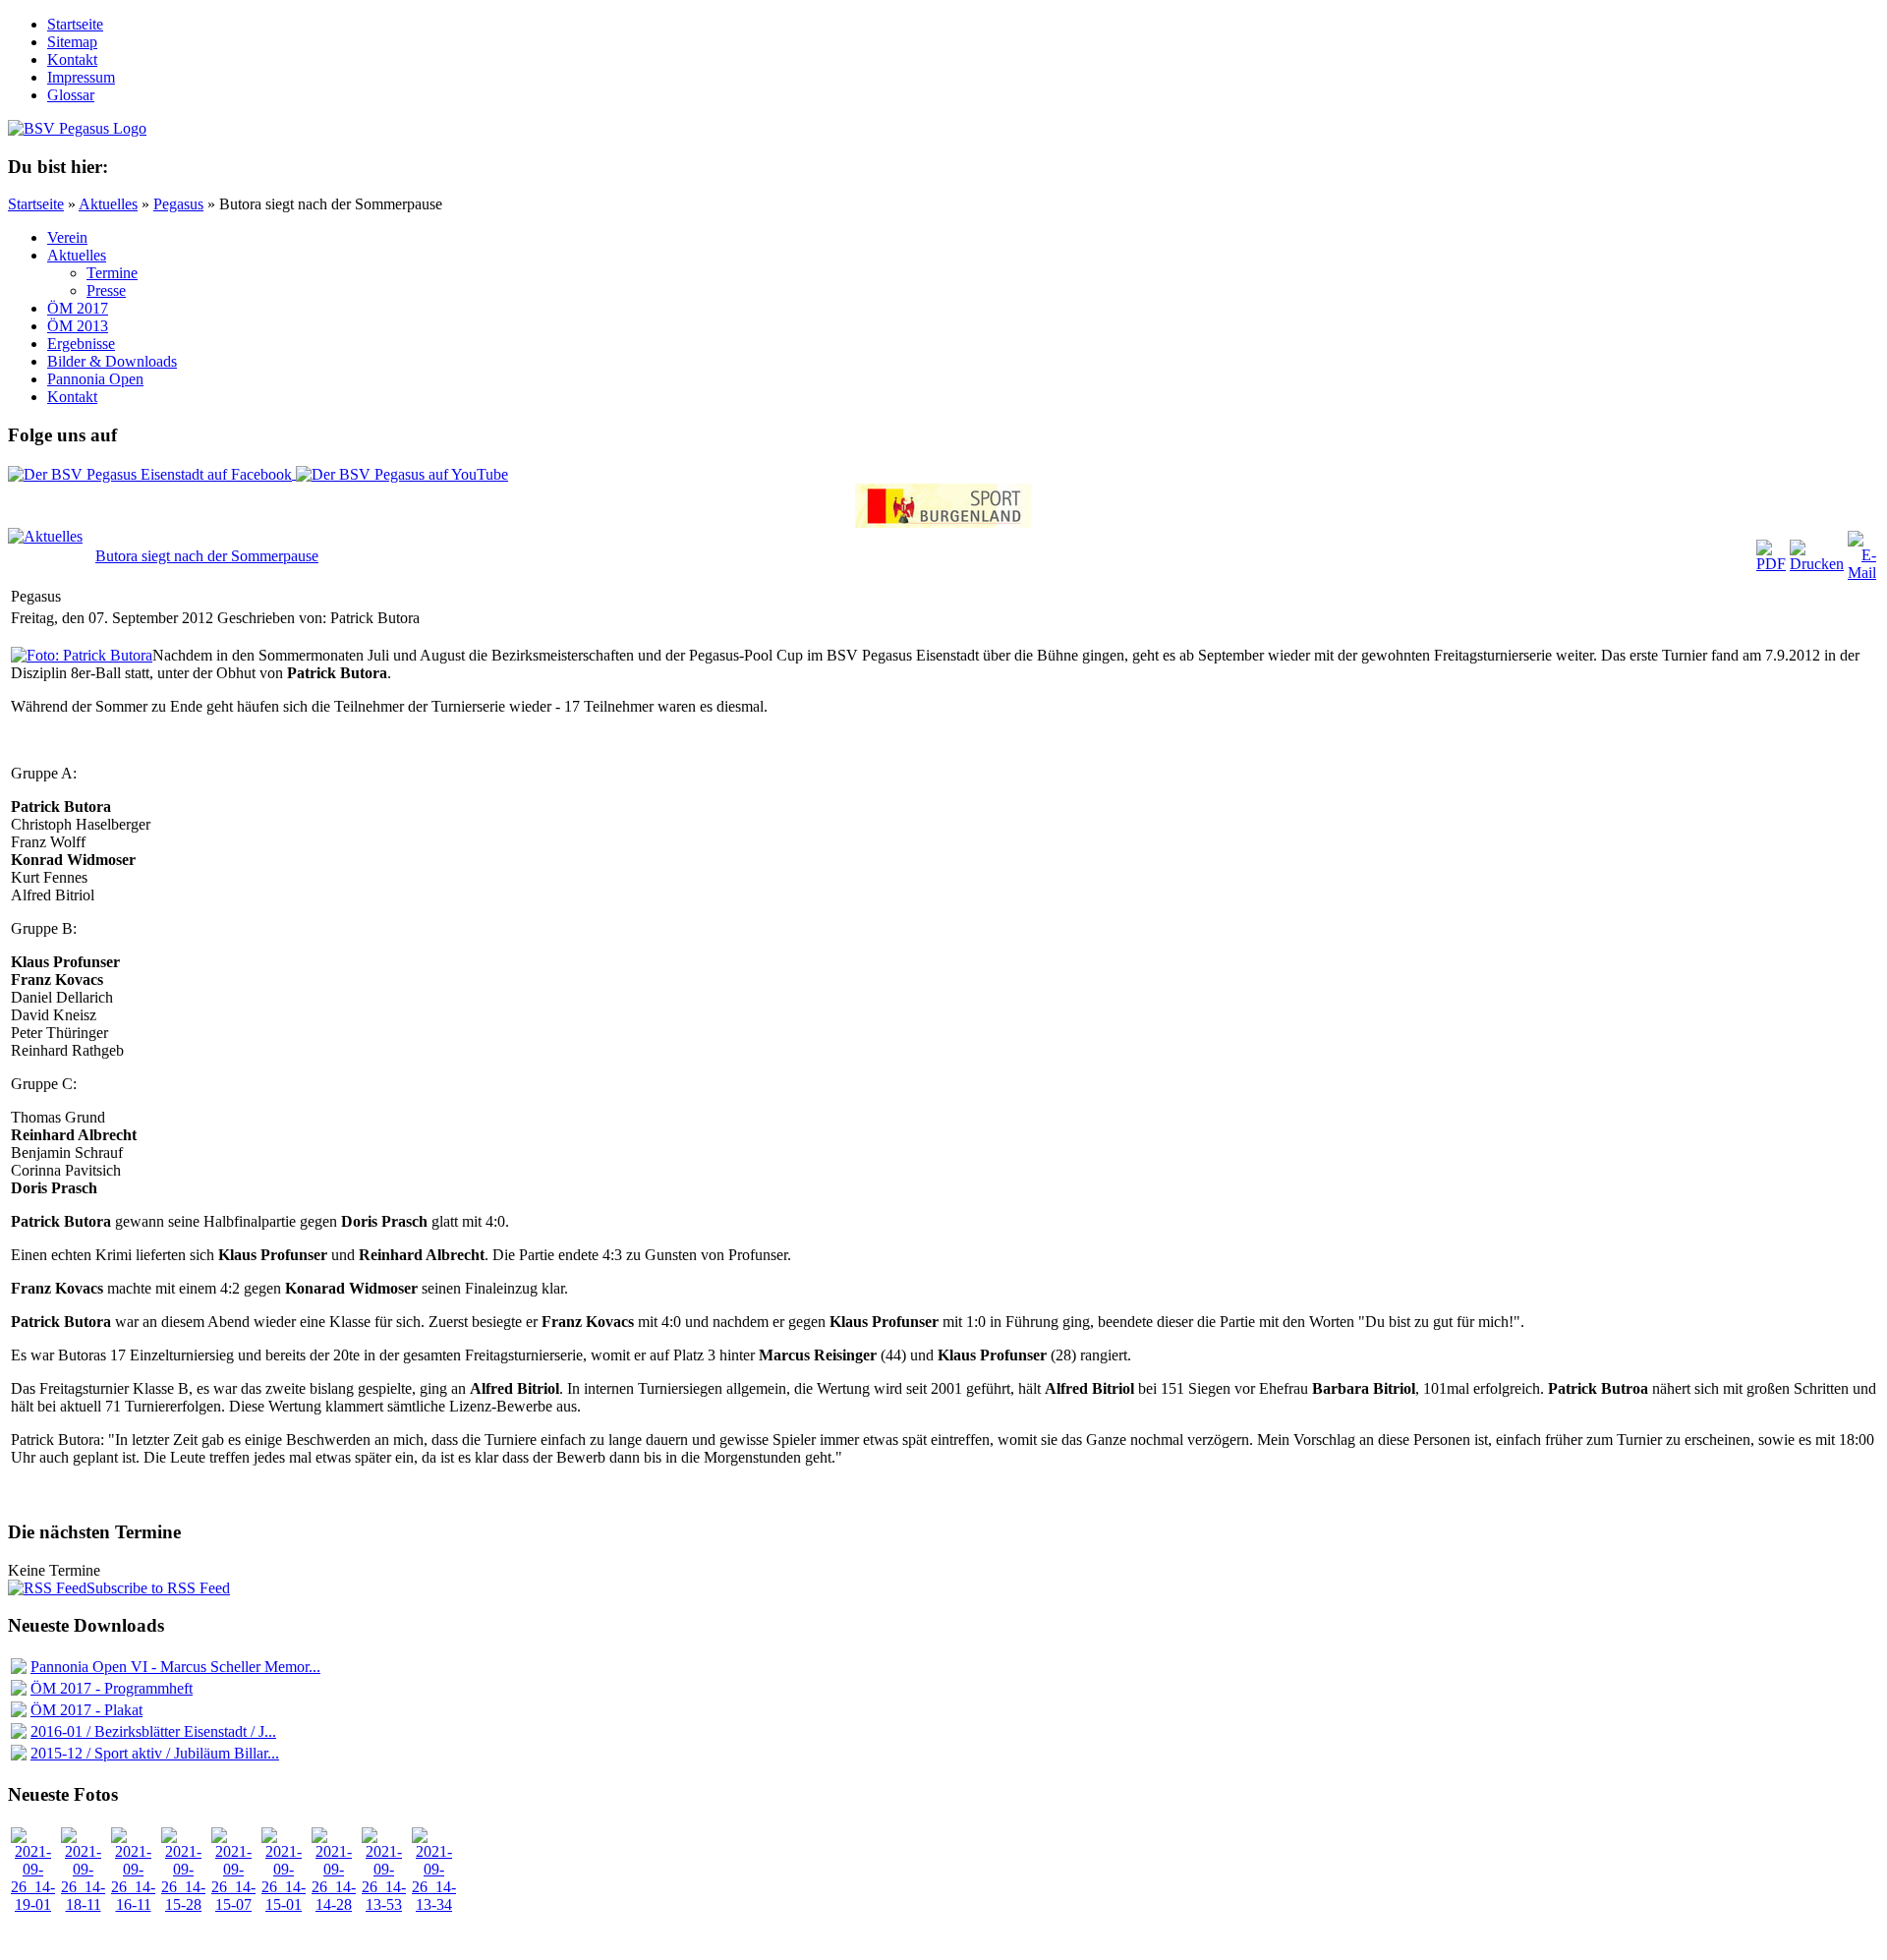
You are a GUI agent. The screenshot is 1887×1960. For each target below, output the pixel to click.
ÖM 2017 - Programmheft (112, 1688)
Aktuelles (108, 204)
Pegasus (178, 204)
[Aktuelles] (45, 536)
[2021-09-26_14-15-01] (284, 1904)
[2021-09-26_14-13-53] (384, 1904)
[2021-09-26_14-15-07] (233, 1904)
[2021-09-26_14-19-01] (33, 1904)
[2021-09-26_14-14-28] (334, 1904)
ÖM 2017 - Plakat (86, 1710)
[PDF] (1771, 564)
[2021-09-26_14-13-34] (434, 1904)
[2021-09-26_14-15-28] (183, 1904)
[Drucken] (1817, 564)
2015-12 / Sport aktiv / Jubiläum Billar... (155, 1753)
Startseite (36, 204)
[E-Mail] (1862, 573)
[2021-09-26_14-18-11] (83, 1904)
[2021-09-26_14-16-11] (133, 1904)
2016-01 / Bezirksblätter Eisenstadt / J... (153, 1731)
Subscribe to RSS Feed (158, 1588)
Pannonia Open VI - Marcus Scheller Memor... (175, 1667)
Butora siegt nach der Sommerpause (207, 556)
